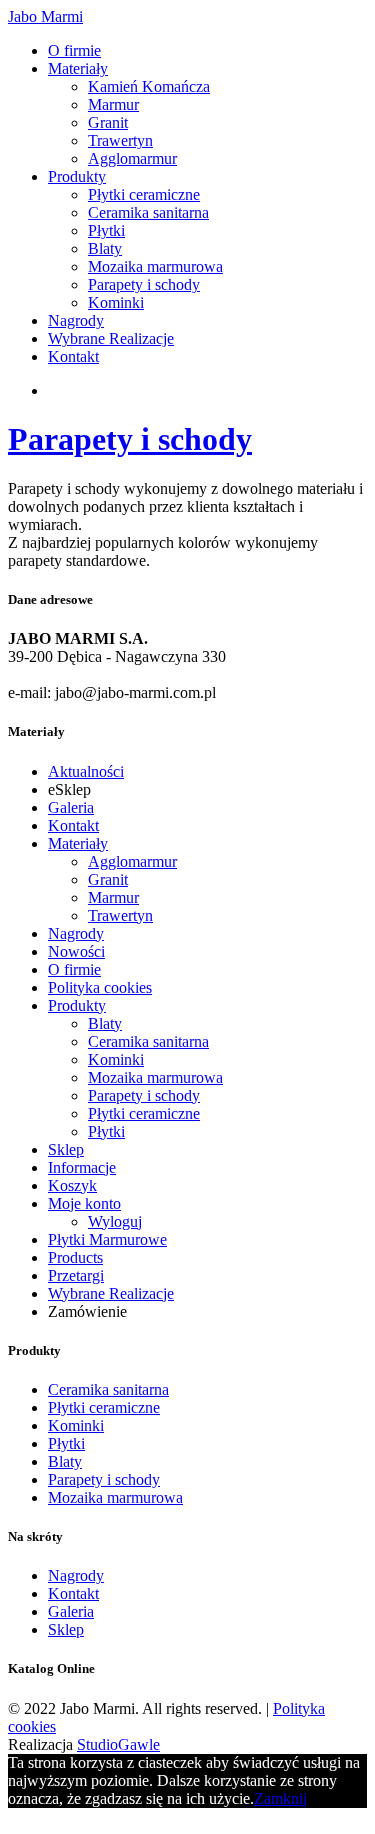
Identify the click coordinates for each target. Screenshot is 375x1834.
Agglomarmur (132, 158)
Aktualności (86, 771)
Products (75, 1257)
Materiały (78, 68)
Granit (108, 122)
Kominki (116, 302)
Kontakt (73, 356)
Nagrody (76, 320)
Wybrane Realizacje (111, 338)
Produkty (77, 176)
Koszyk (72, 1185)
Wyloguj (115, 1221)
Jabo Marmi (45, 16)
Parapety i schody (144, 284)
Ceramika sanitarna (148, 212)
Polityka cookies (100, 987)
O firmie (74, 50)
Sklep (66, 1149)
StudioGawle (118, 1744)
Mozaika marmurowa (155, 266)
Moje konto (84, 1203)
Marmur (113, 104)
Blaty (105, 248)
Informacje (82, 1167)
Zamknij (280, 1798)
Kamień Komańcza (149, 86)
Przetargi (76, 1275)
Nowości (76, 951)
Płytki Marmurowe (107, 1239)
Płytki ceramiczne (144, 194)
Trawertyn (120, 140)
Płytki (106, 230)
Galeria (71, 807)
